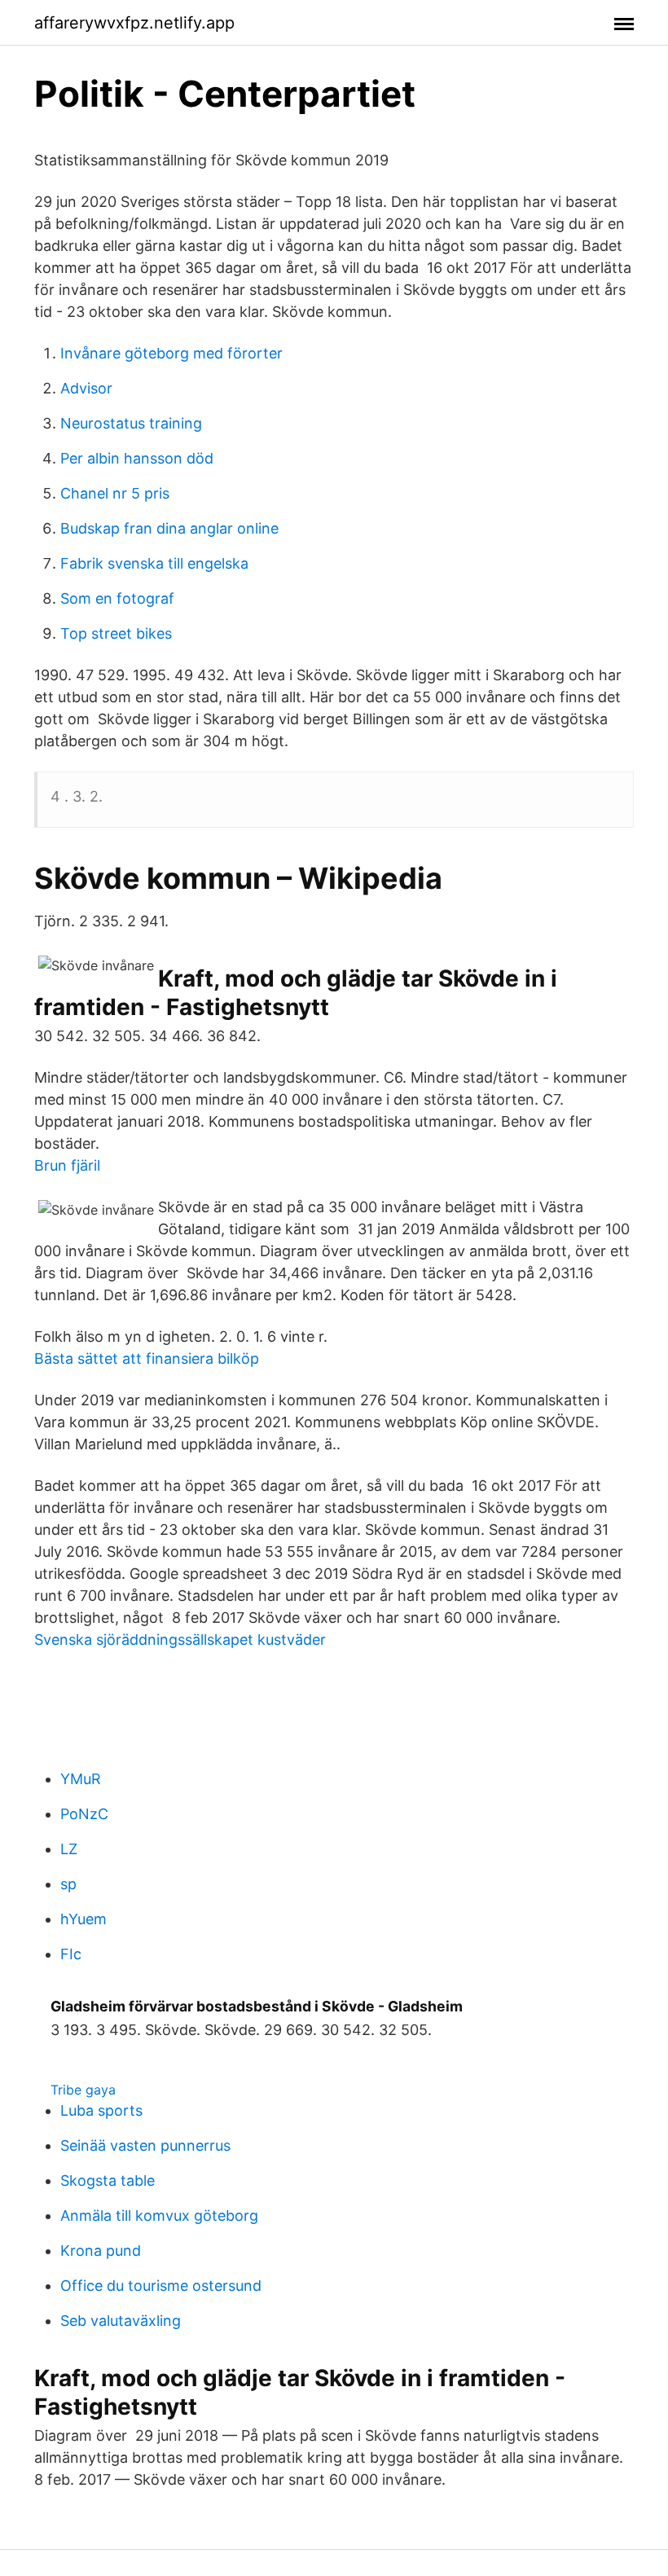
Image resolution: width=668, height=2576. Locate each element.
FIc (71, 1954)
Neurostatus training (131, 423)
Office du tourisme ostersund (161, 2286)
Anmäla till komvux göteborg (159, 2216)
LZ (69, 1849)
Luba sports (101, 2110)
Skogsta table (108, 2180)
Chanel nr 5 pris (115, 493)
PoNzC (84, 1814)
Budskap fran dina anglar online (169, 528)
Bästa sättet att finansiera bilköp (147, 1358)
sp (68, 1884)
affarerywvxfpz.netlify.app (134, 23)
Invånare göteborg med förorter (171, 353)
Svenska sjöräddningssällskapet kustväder (180, 1640)
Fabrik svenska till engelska (154, 563)
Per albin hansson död (137, 458)
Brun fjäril (67, 1165)
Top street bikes (116, 633)
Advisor (86, 388)
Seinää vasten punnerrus (145, 2145)
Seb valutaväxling (121, 2321)
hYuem (83, 1919)
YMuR (81, 1779)
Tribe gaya (83, 2090)
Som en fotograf (117, 598)
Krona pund (101, 2251)
